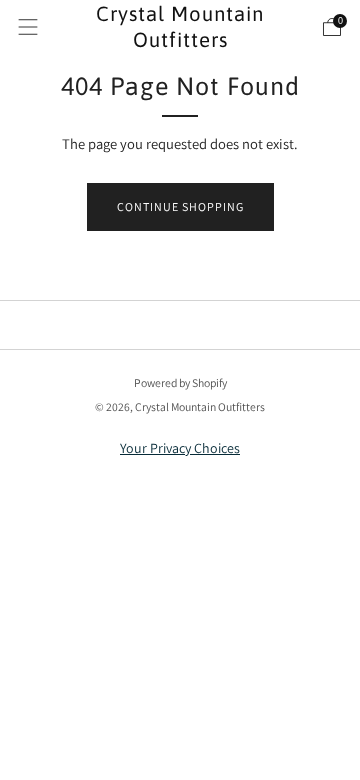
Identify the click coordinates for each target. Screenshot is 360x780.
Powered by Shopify (180, 382)
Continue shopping (180, 206)
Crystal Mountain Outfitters (180, 26)
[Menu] (28, 27)
